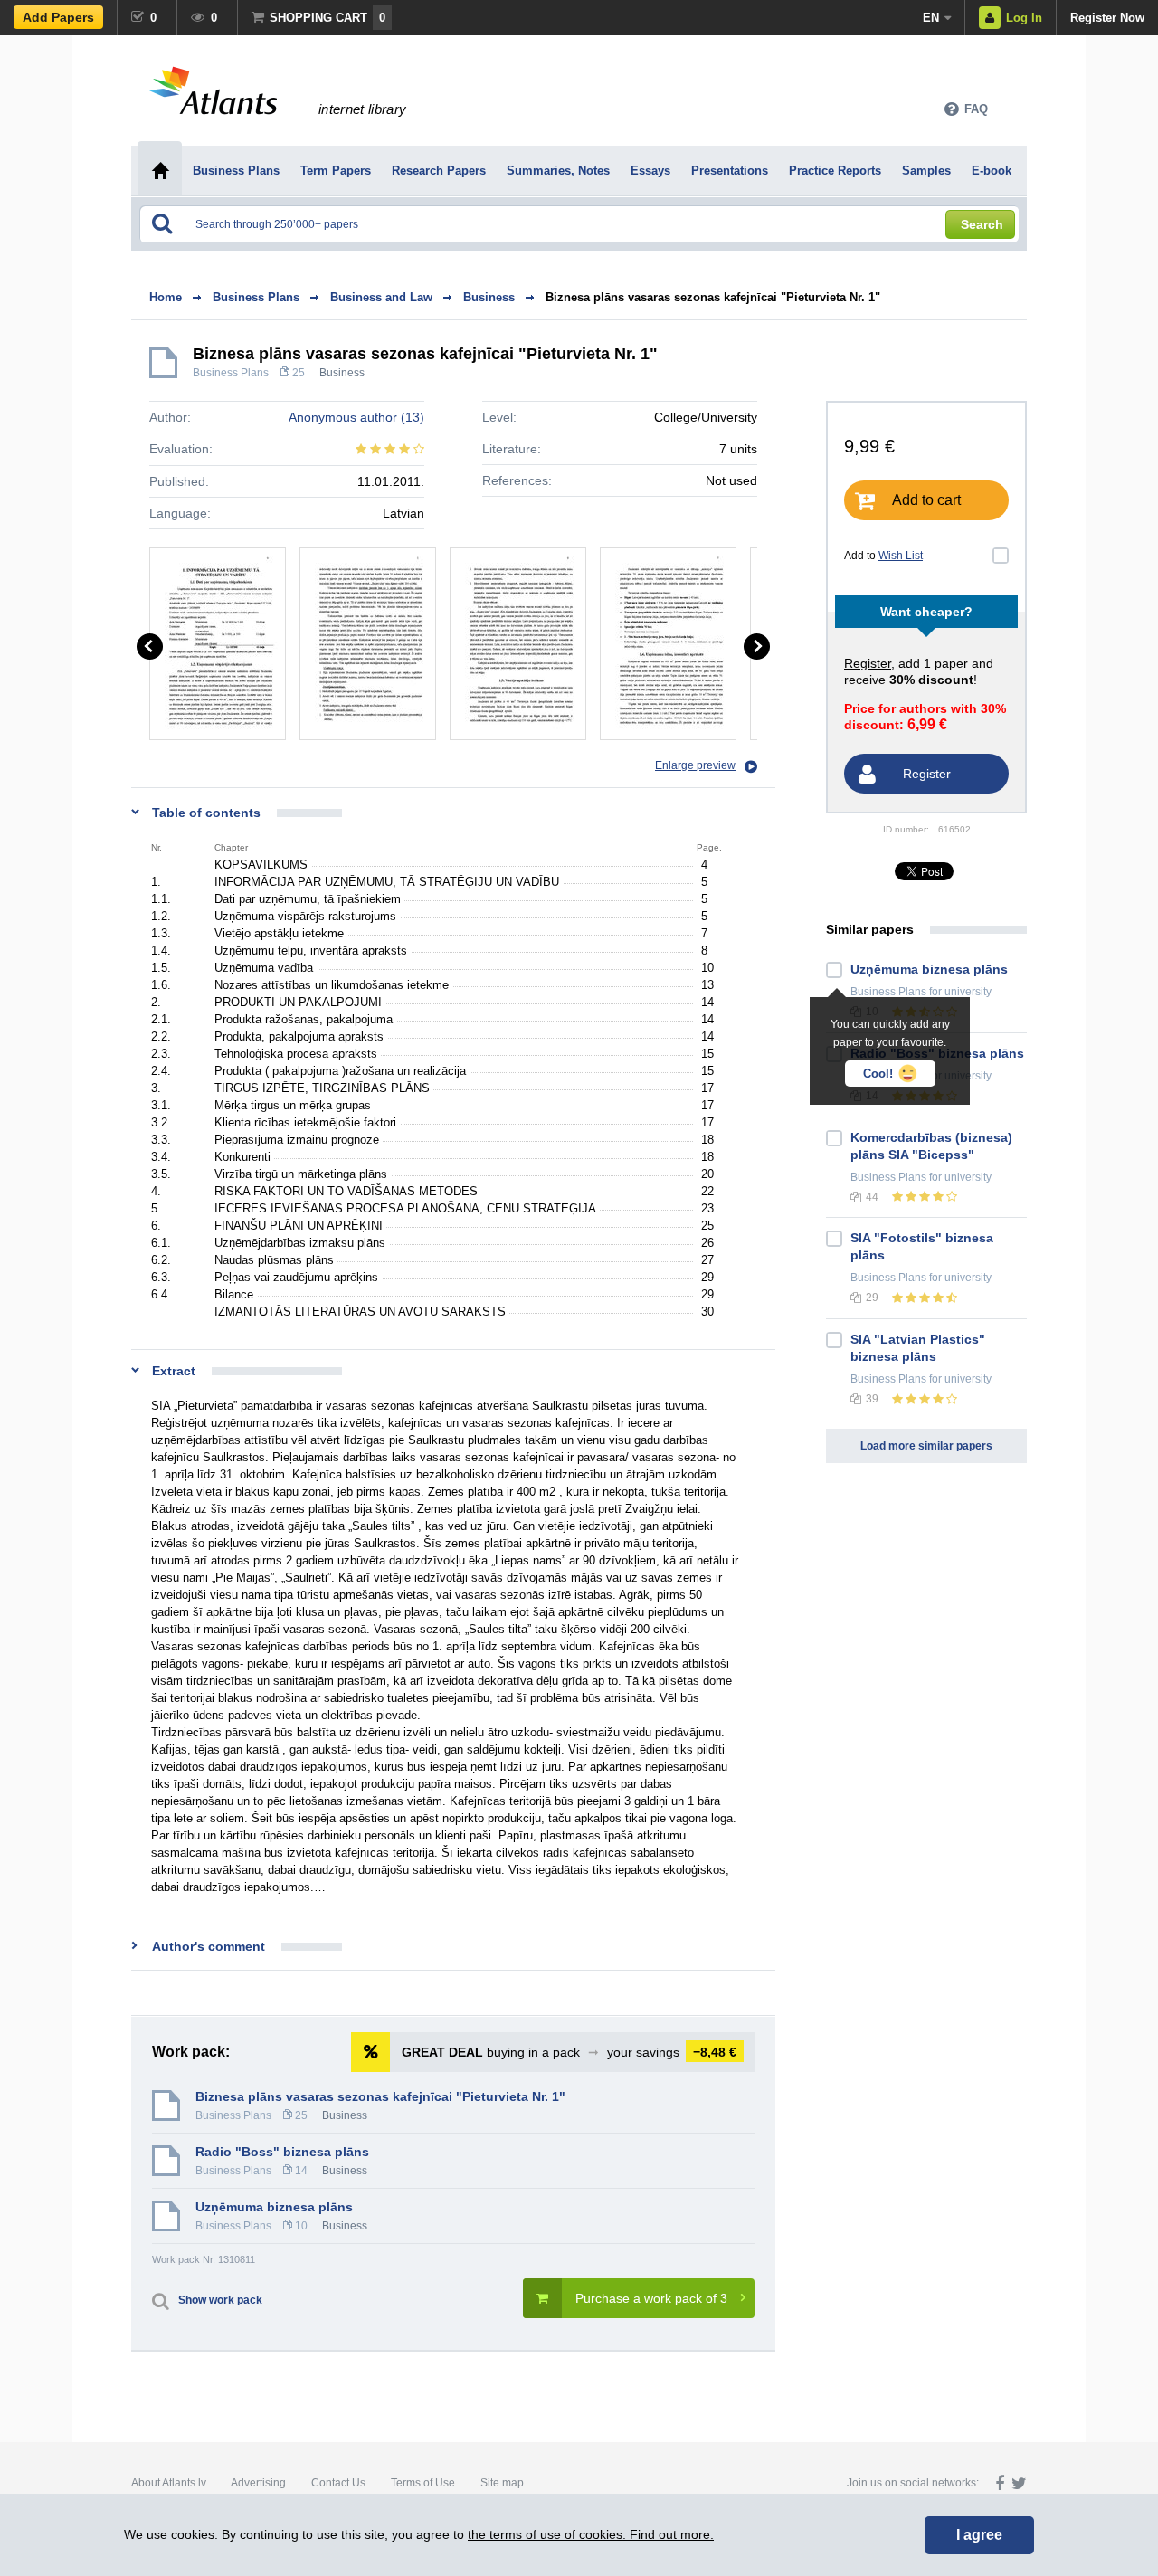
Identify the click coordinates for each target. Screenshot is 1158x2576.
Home (166, 297)
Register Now (1107, 18)
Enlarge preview (695, 765)
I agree (979, 2535)
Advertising (258, 2483)
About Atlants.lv (169, 2483)
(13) (356, 417)
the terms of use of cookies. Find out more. (591, 2534)
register (868, 663)
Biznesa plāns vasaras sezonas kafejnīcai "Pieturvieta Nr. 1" (713, 297)
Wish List (901, 556)
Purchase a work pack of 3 (651, 2298)
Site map (502, 2483)
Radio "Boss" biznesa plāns (282, 2152)
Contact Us (338, 2483)
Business (342, 373)
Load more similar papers (926, 1446)
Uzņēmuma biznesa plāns (274, 2207)
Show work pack (220, 2300)
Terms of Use (423, 2483)
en (931, 18)
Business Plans (231, 373)
